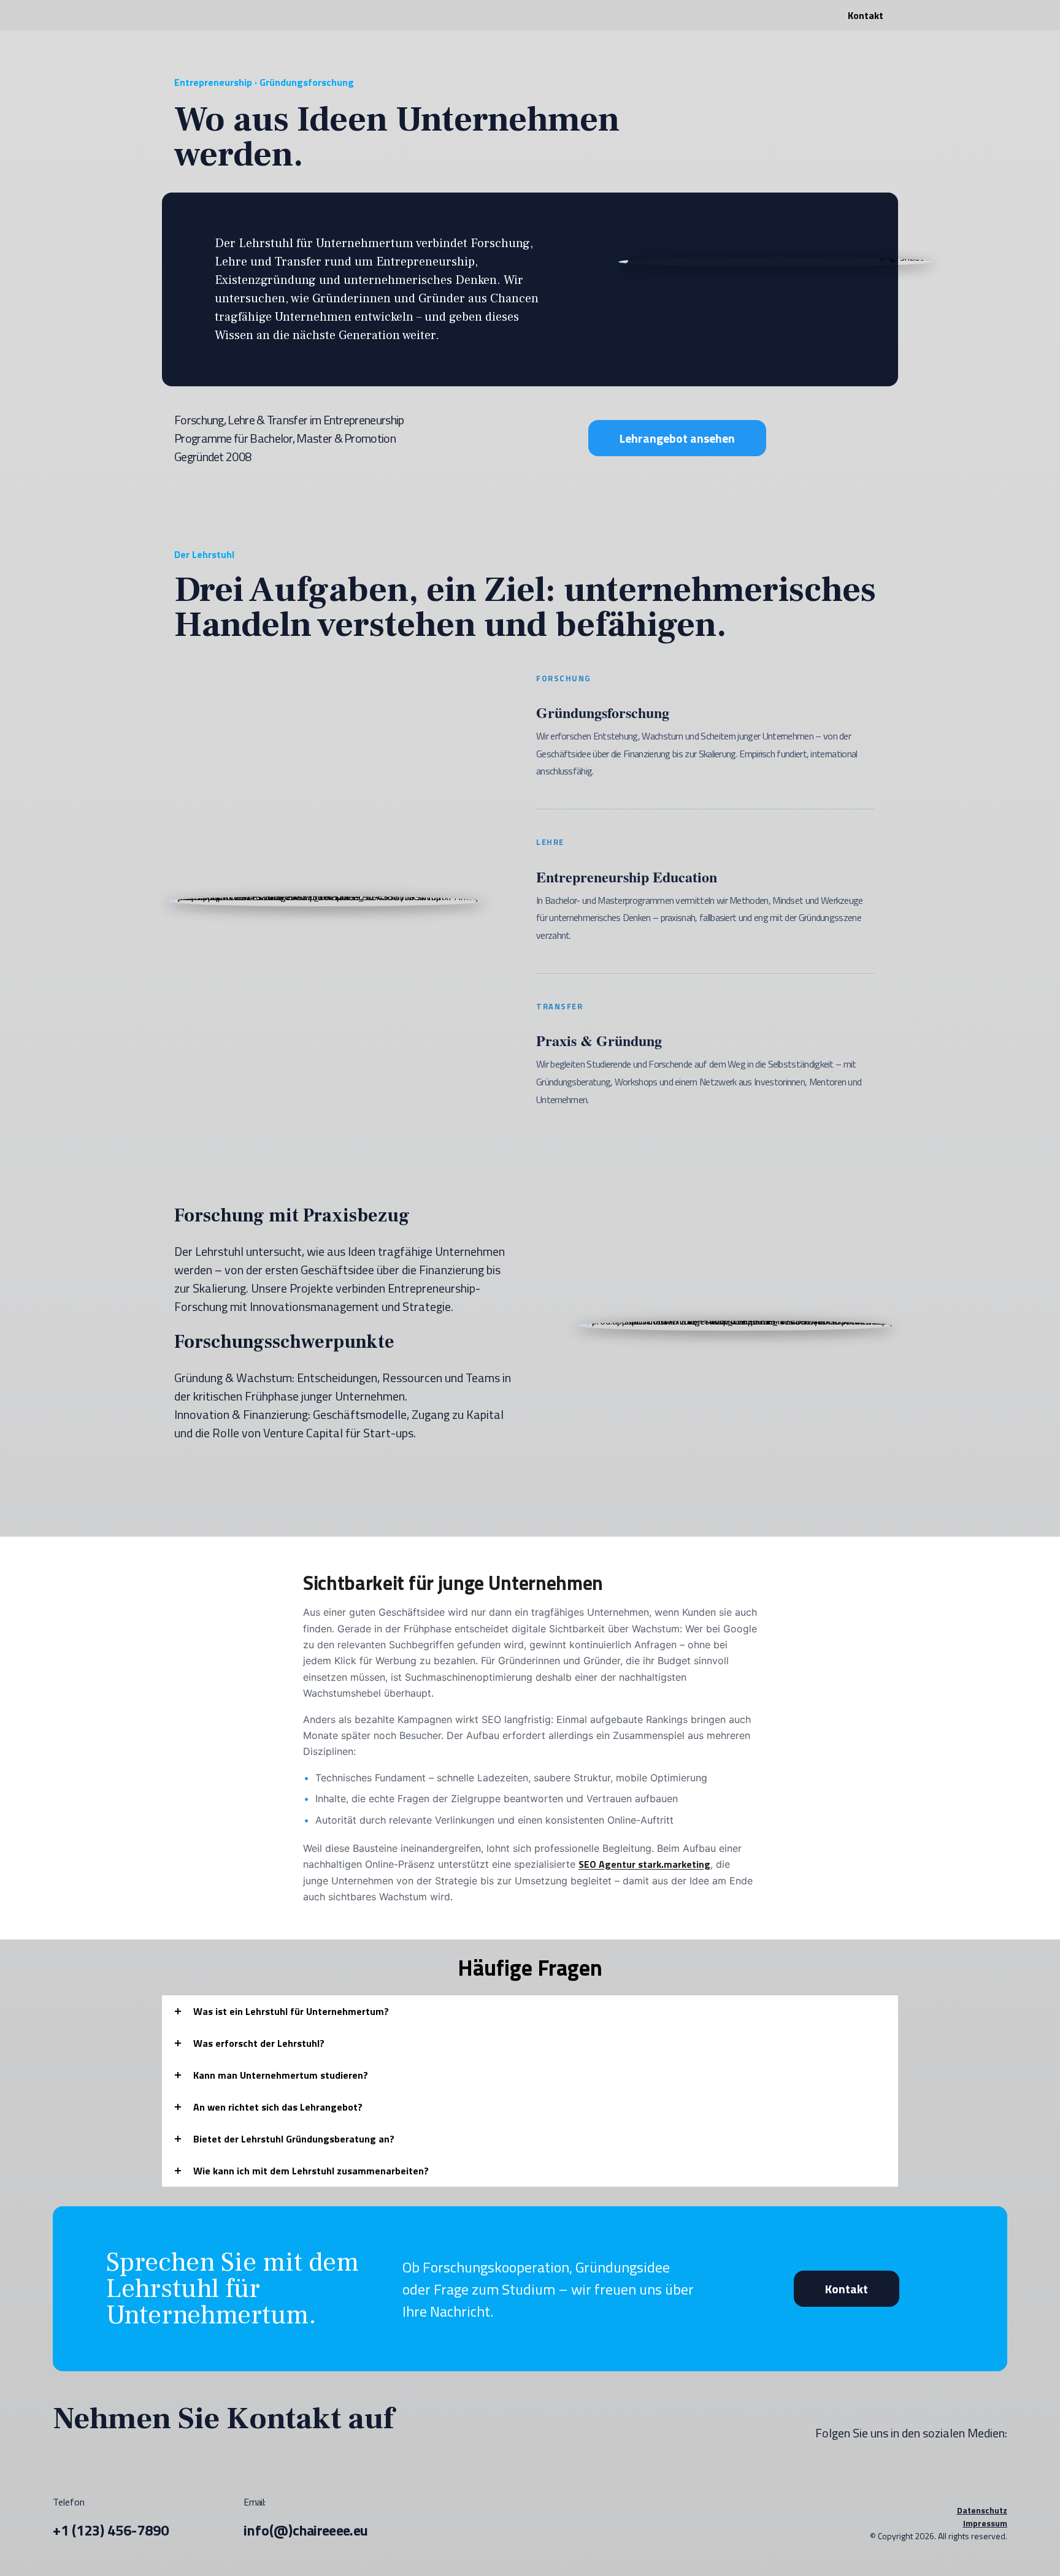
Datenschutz (982, 2510)
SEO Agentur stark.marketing (644, 1864)
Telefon (111, 2518)
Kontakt (847, 2289)
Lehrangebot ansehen (677, 438)
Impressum (985, 2523)
